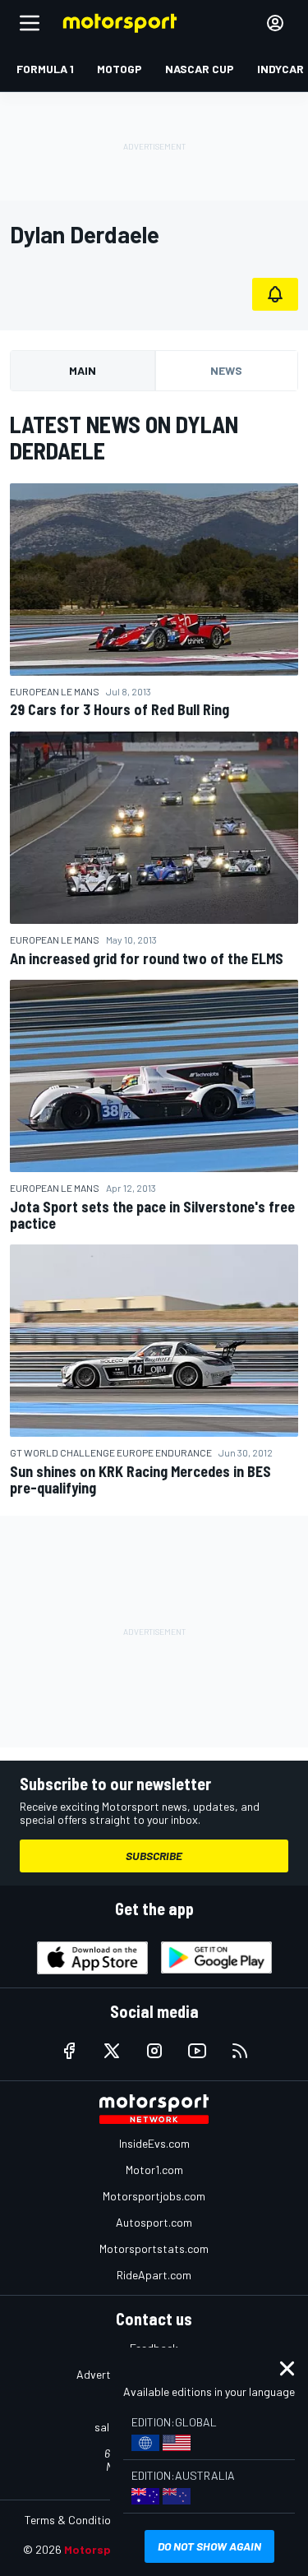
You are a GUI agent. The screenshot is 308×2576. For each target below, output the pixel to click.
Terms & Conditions (74, 2520)
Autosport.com (154, 2222)
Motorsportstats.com (154, 2248)
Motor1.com (154, 2170)
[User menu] (275, 23)
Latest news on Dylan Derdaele (124, 437)
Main (83, 370)
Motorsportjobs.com (154, 2196)
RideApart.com (154, 2275)
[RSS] (240, 2051)
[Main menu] (30, 23)
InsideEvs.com (154, 2143)
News (226, 370)
